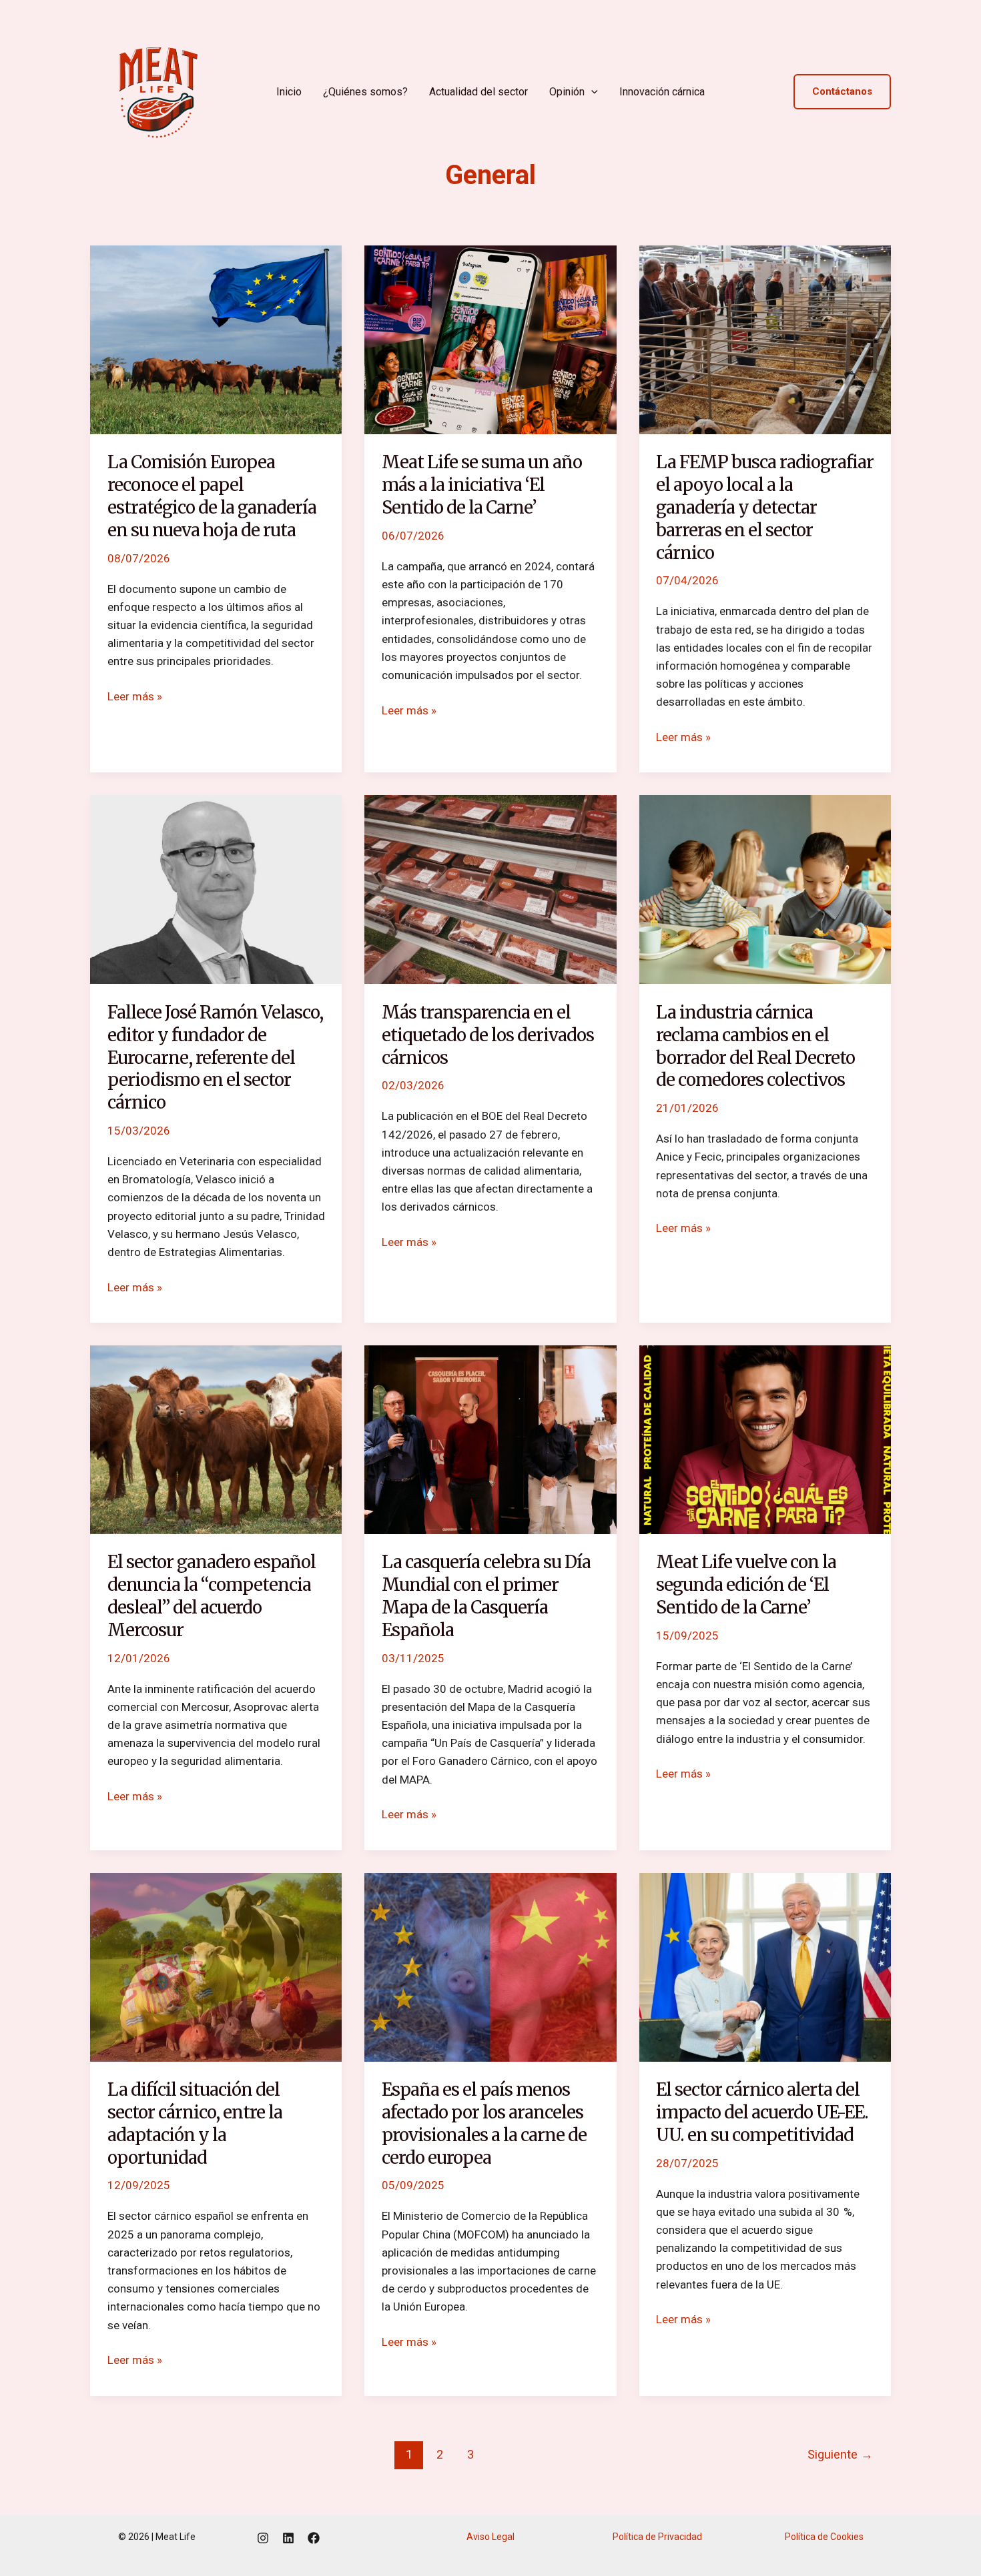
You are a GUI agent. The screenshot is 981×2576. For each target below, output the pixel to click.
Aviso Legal (490, 2537)
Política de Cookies (824, 2537)
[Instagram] (263, 2538)
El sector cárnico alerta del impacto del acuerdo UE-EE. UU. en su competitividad (762, 2112)
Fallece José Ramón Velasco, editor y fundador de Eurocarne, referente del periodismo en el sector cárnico (215, 1057)
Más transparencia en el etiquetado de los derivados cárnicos (488, 1035)
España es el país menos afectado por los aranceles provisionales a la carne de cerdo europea (484, 2123)
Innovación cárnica (662, 92)
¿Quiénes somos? (365, 92)
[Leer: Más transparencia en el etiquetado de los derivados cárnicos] (490, 888)
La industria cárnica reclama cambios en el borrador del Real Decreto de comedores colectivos (755, 1046)
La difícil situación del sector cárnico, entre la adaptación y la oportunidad (195, 2123)
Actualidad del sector (478, 92)
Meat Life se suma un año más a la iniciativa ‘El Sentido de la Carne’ (482, 485)
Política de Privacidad (657, 2537)
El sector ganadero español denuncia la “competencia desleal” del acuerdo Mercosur (212, 1595)
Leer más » (135, 695)
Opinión (567, 92)
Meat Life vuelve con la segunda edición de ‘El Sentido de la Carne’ (746, 1584)
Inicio (289, 92)
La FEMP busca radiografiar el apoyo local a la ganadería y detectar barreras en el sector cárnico (765, 507)
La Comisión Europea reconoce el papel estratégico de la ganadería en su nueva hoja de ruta (212, 496)
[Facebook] (314, 2538)
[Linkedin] (288, 2538)
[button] (591, 92)
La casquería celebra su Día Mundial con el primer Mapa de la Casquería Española (486, 1595)
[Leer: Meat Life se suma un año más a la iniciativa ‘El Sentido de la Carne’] (490, 339)
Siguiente (840, 2454)
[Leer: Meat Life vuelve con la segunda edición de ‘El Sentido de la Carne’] (765, 1439)
